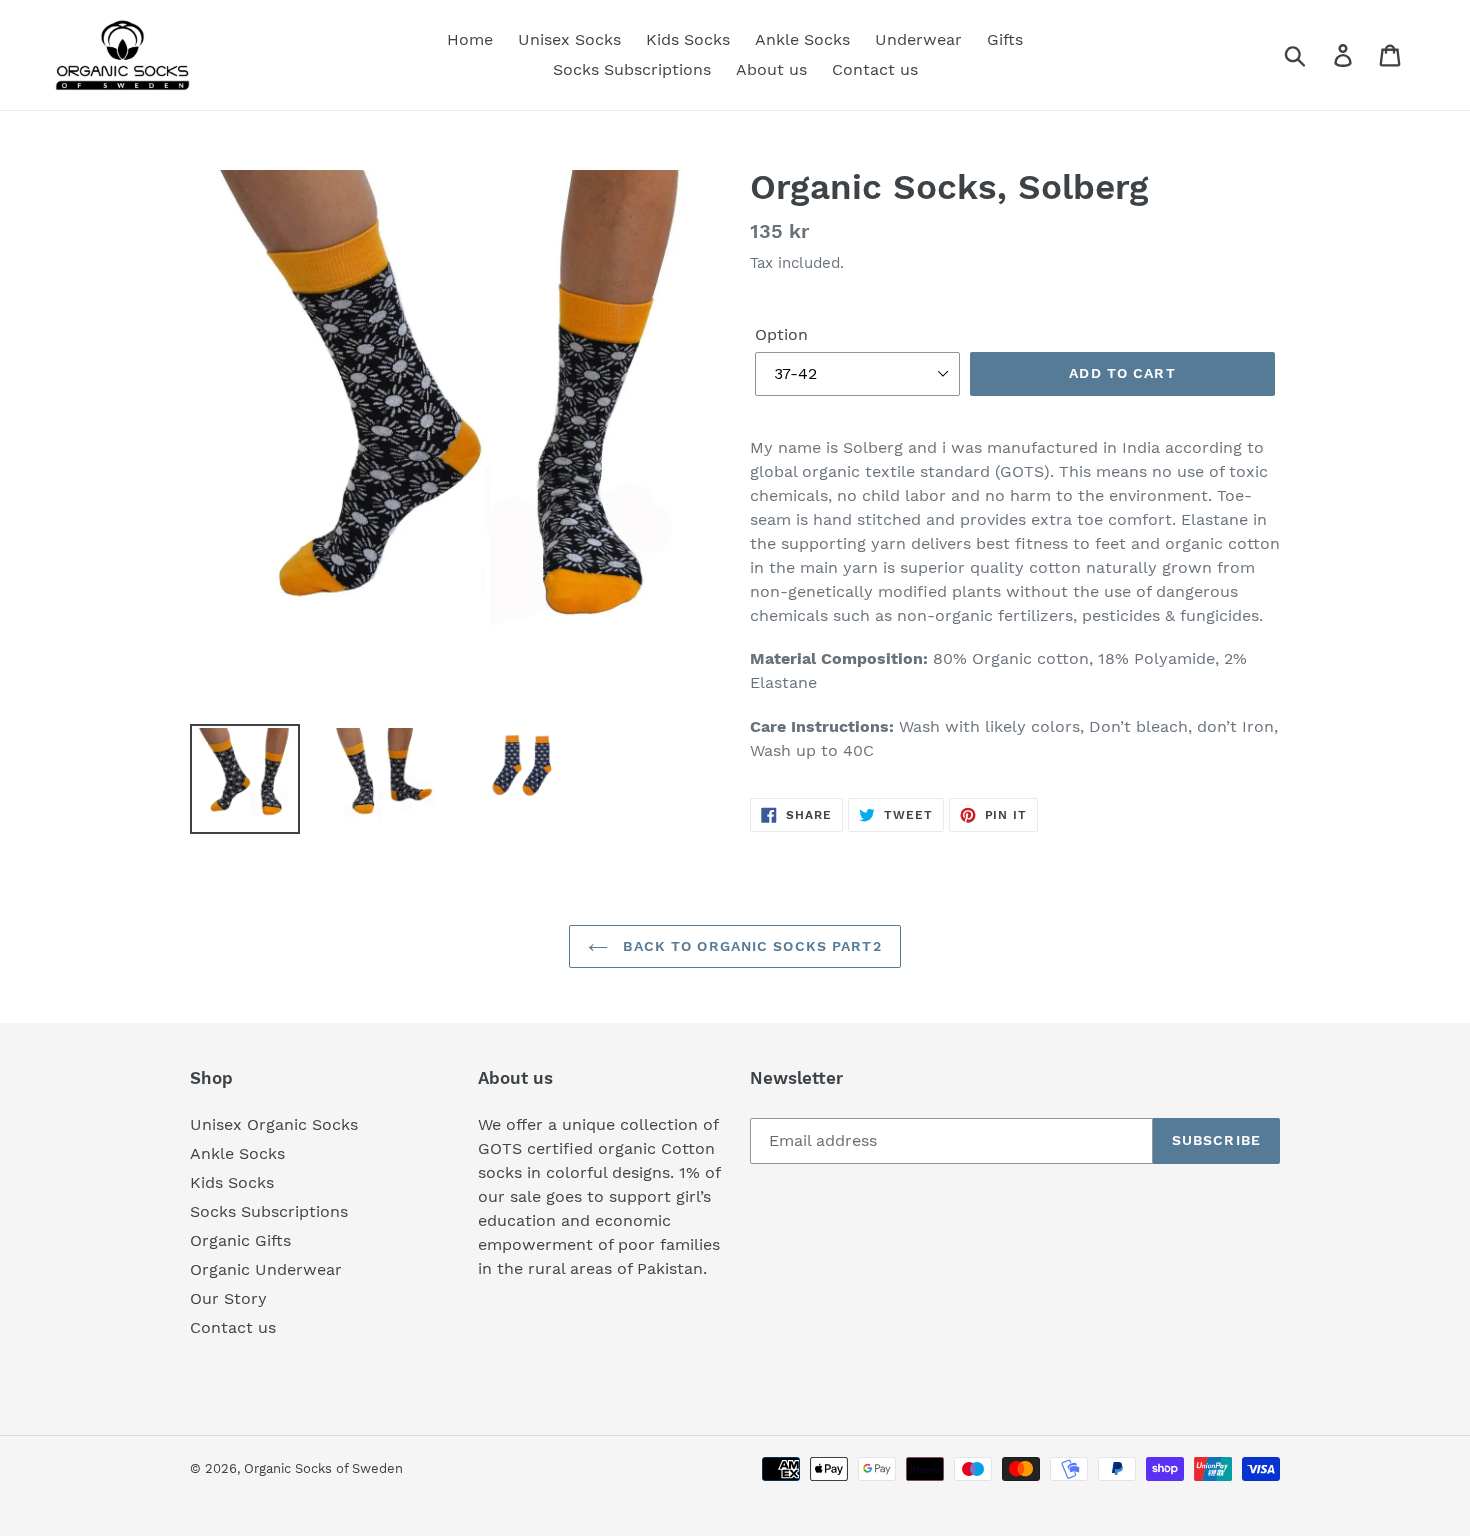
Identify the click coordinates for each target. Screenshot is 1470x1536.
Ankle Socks (237, 1153)
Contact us (233, 1327)
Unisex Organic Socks (274, 1124)
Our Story (228, 1298)
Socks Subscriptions (269, 1211)
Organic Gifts (240, 1240)
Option (781, 334)
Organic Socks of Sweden (323, 1468)
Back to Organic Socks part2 (749, 946)
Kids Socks (232, 1182)
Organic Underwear (266, 1269)
